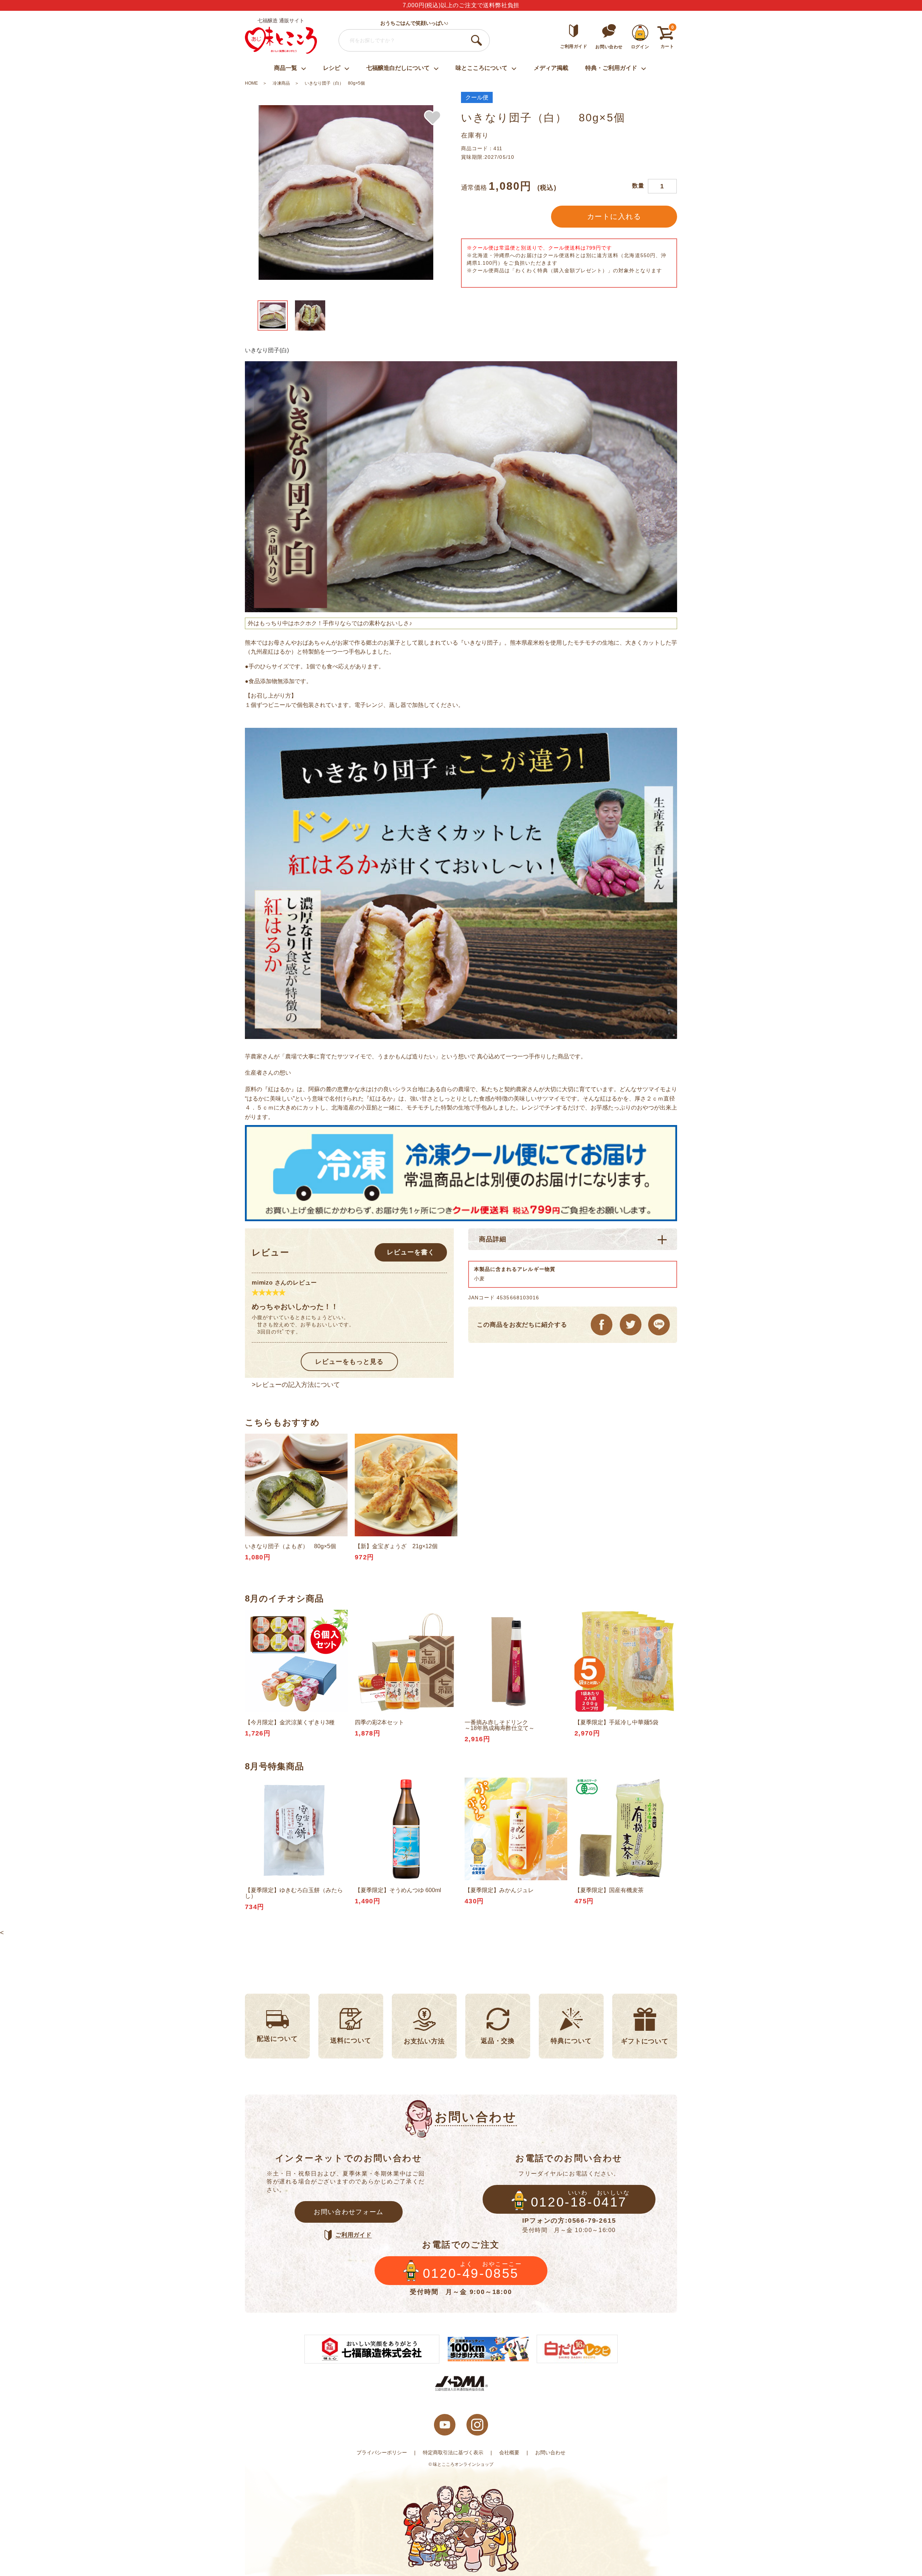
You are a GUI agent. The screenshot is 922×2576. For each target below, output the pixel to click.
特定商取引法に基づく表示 (453, 2452)
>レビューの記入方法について (296, 1385)
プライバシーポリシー (382, 2452)
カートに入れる (614, 216)
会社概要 (509, 2452)
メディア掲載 (551, 68)
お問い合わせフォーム (349, 2212)
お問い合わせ (550, 2452)
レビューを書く (411, 1252)
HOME (251, 83)
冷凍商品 (281, 83)
